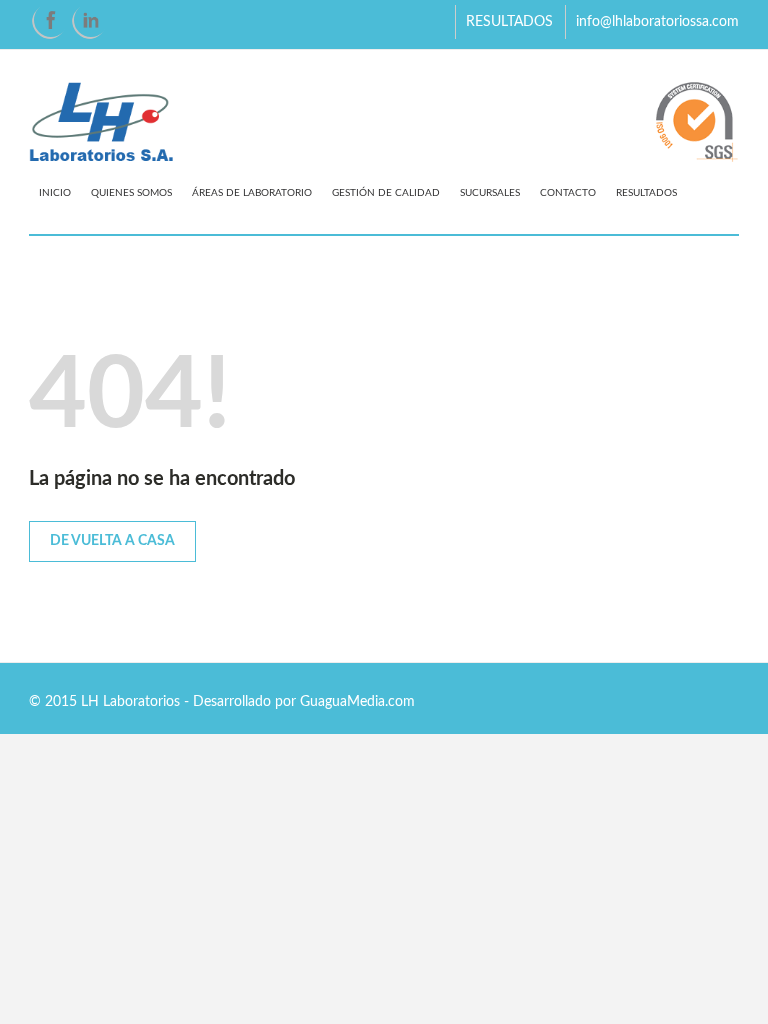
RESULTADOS (509, 22)
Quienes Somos (131, 193)
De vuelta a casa (112, 541)
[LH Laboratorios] (384, 123)
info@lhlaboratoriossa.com (657, 22)
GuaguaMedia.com (357, 702)
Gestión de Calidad (386, 193)
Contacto (568, 193)
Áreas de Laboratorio (252, 193)
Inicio (55, 193)
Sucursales (490, 193)
